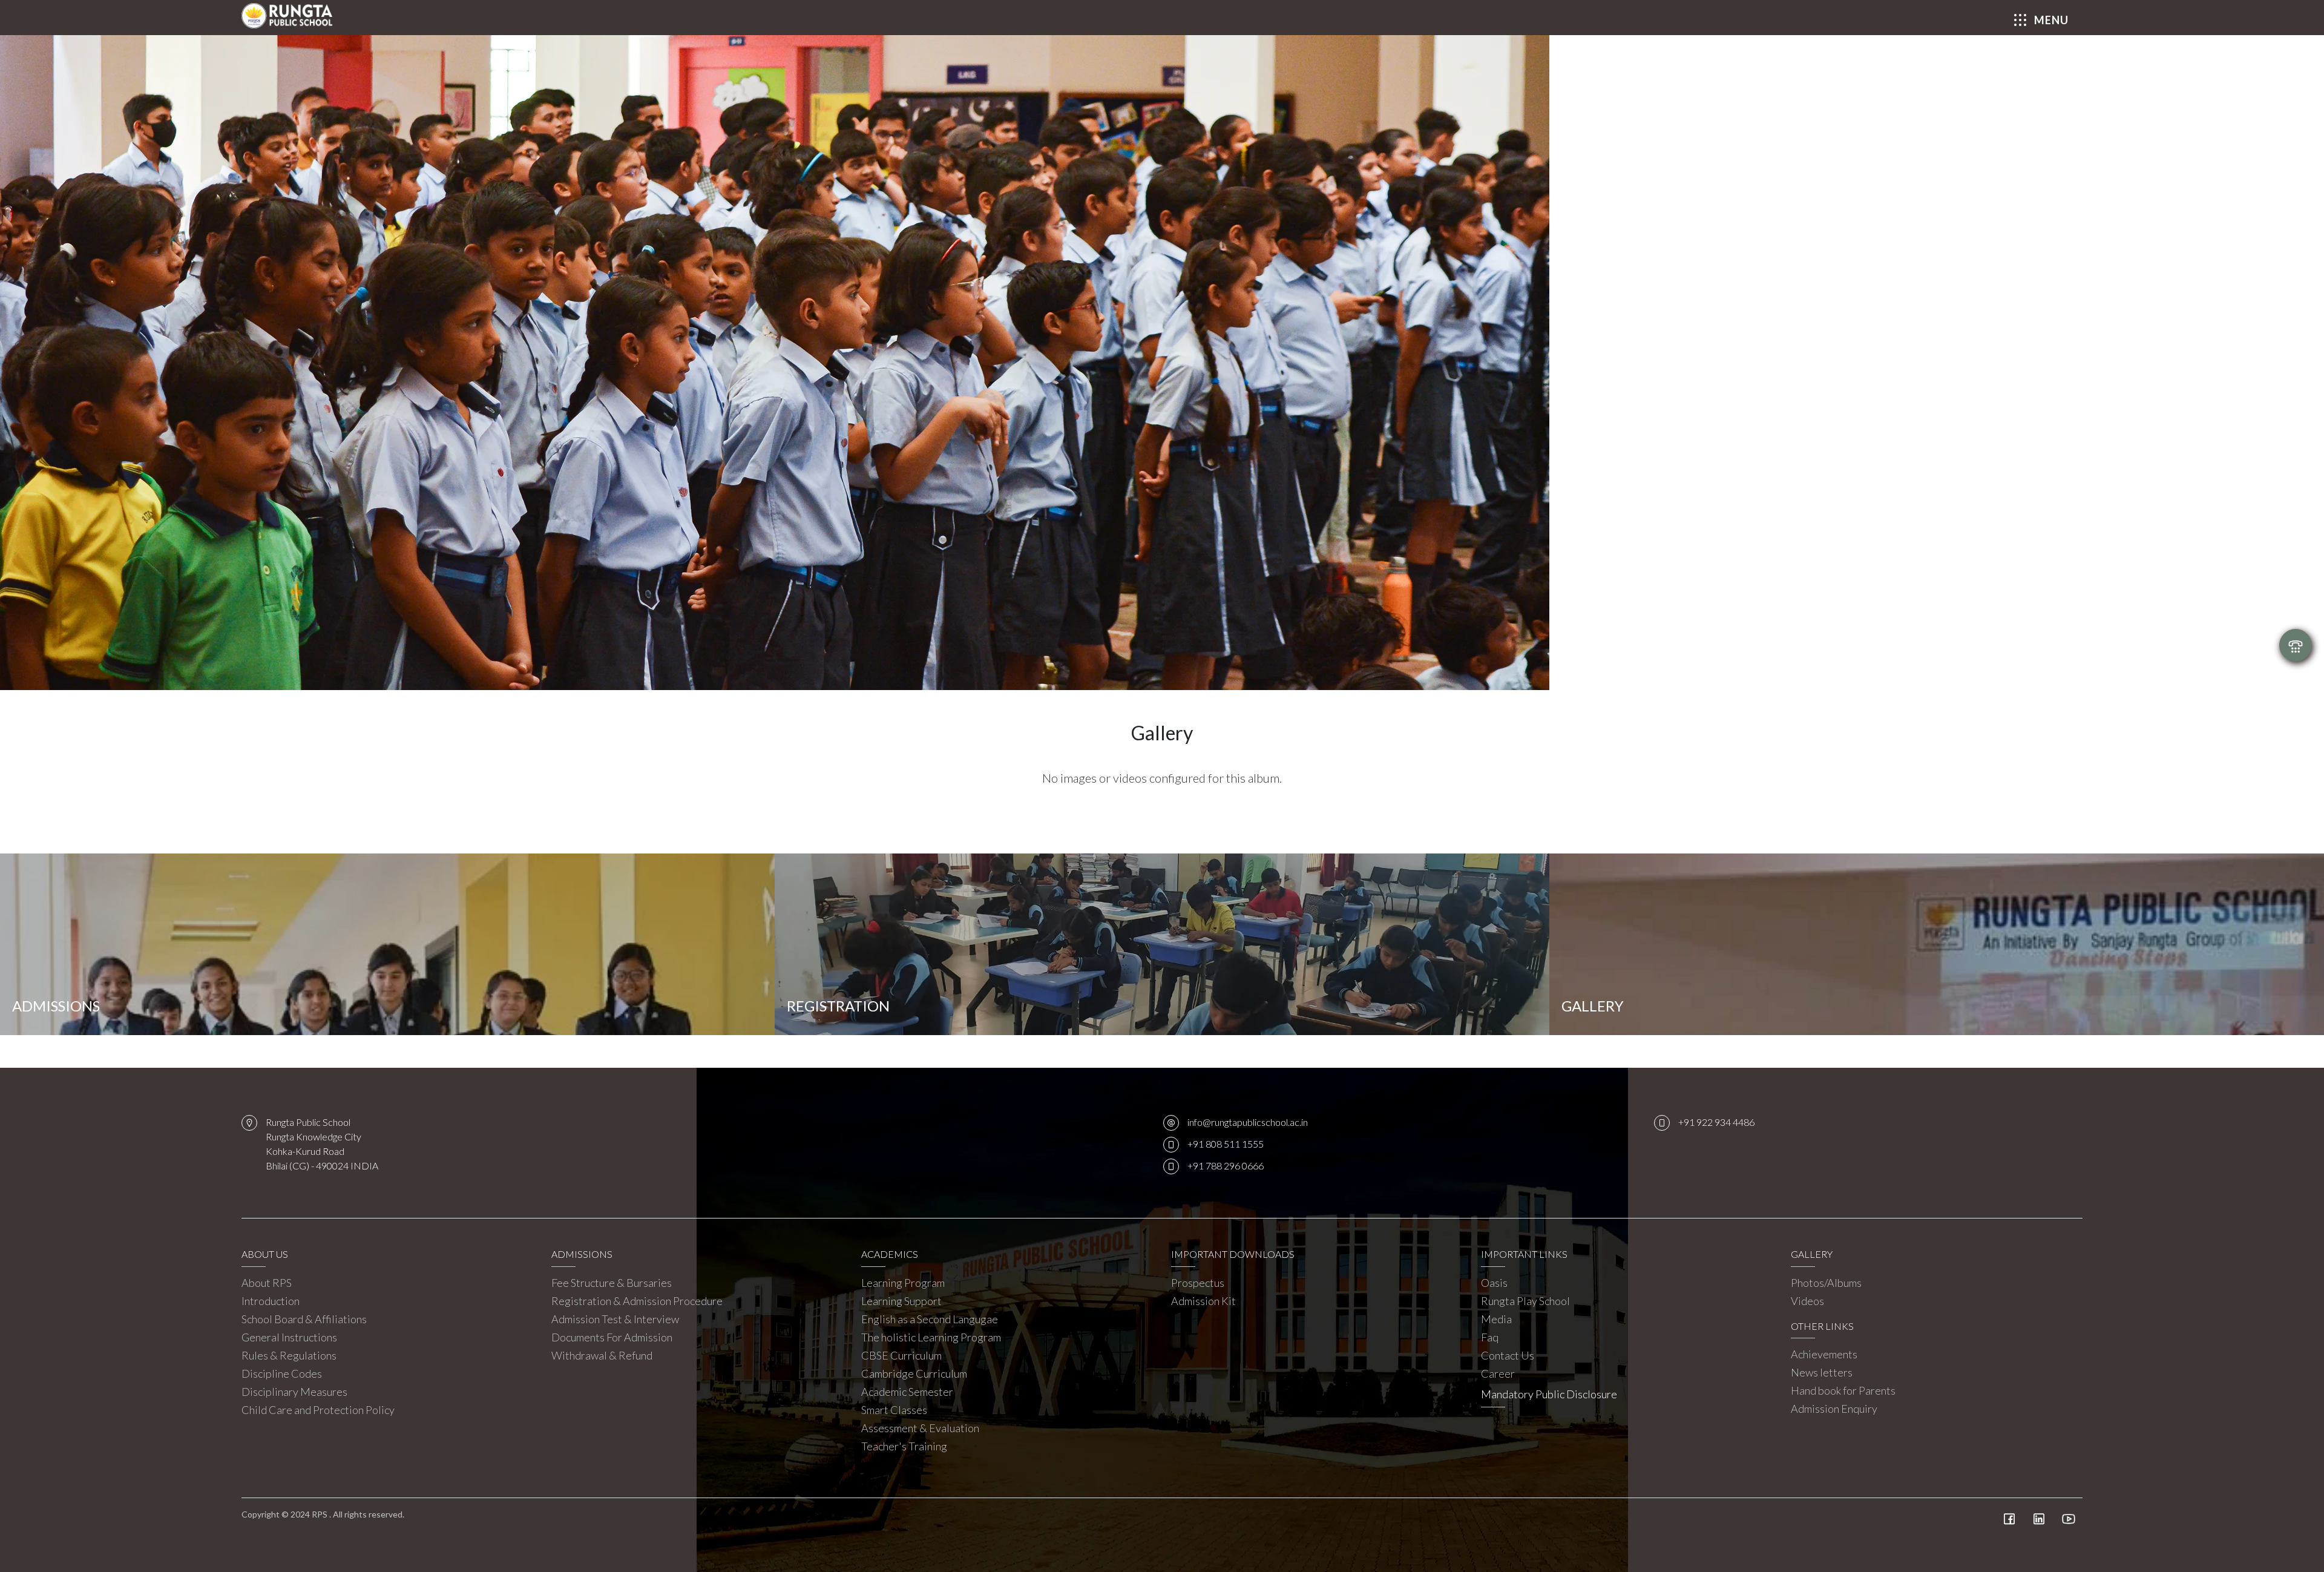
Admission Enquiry (1834, 1409)
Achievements (1824, 1354)
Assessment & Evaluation (920, 1428)
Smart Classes (894, 1410)
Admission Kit (1203, 1301)
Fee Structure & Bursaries (612, 1283)
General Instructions (289, 1337)
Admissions (56, 1006)
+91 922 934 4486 (1716, 1122)
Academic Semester (907, 1392)
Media (1496, 1319)
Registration (838, 1006)
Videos (1807, 1301)
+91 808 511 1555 (1226, 1144)
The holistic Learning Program (931, 1337)
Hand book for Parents (1843, 1390)
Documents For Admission (612, 1337)
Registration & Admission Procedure (637, 1301)
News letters (1822, 1372)
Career (1498, 1373)
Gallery (1593, 1006)
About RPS (267, 1283)
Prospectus (1198, 1283)
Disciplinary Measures (294, 1392)
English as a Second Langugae (930, 1319)
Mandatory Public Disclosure (1549, 1394)
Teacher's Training (904, 1446)
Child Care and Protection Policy (318, 1410)
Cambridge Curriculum (914, 1373)
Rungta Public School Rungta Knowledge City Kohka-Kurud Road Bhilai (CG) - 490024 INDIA (322, 1144)
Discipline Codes (282, 1373)
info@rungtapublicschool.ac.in (1248, 1122)
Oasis (1494, 1283)
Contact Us (1508, 1355)
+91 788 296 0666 (1226, 1166)
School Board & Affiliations (304, 1319)
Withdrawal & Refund (602, 1355)
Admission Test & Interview (615, 1319)
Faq (1490, 1337)
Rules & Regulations (289, 1355)
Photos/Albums (1826, 1283)
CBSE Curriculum (901, 1355)
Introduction (271, 1301)
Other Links (1822, 1326)
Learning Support (901, 1301)
